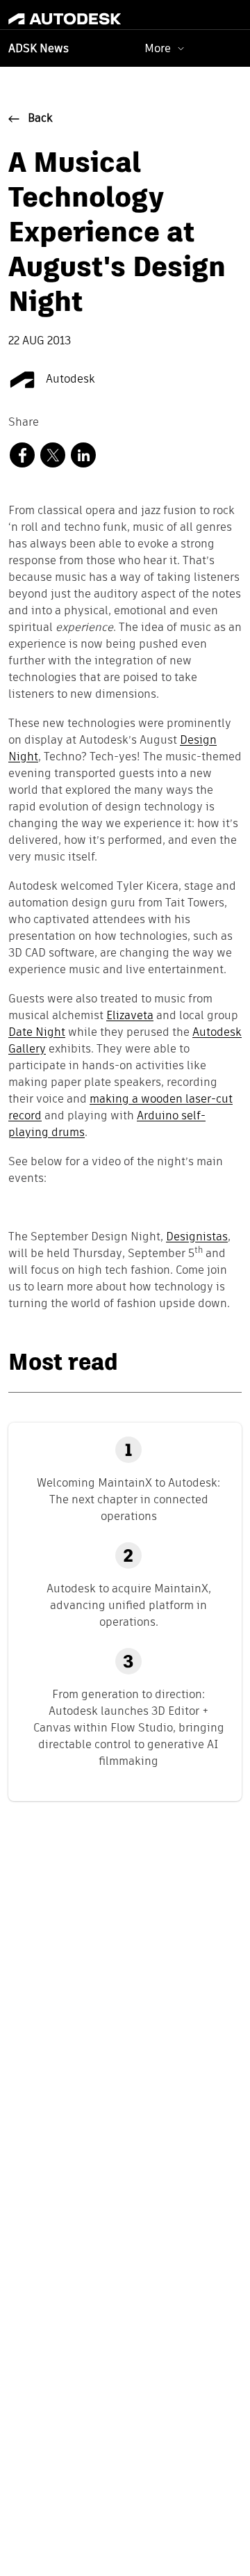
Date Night (37, 1033)
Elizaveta (130, 1016)
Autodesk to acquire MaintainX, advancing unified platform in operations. (129, 1605)
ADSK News (39, 49)
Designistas (197, 1238)
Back (40, 119)
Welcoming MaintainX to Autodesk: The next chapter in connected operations (128, 1499)
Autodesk (69, 380)
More (158, 48)
